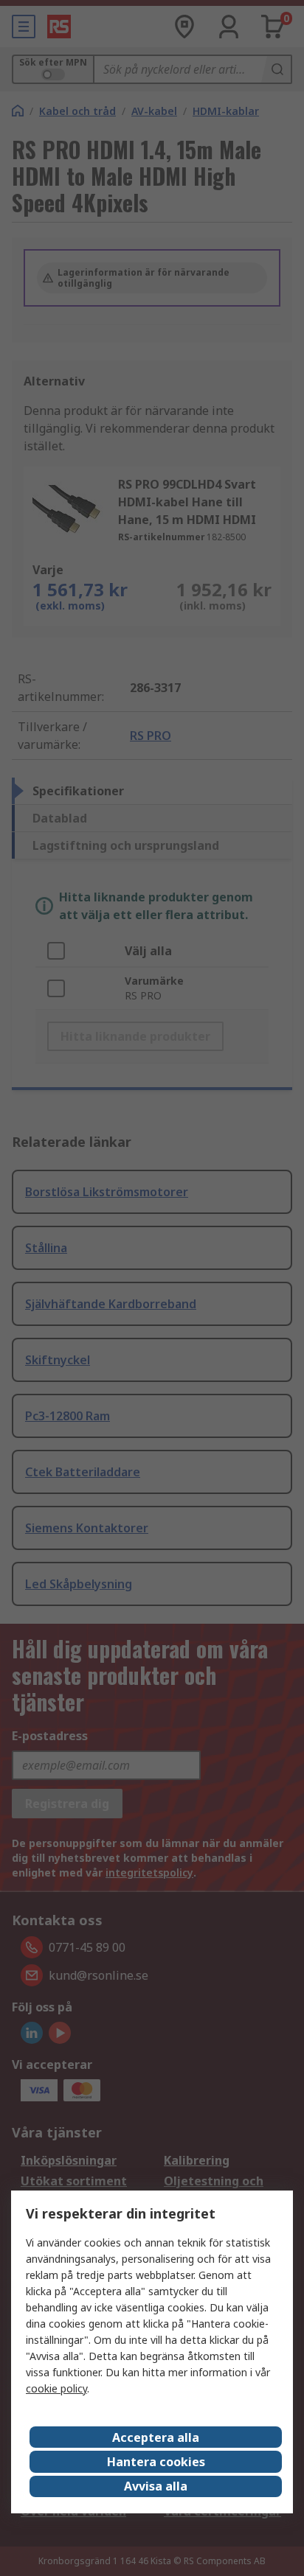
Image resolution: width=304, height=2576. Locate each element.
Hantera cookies (156, 2462)
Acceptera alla (156, 2437)
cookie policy (56, 2388)
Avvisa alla (156, 2486)
